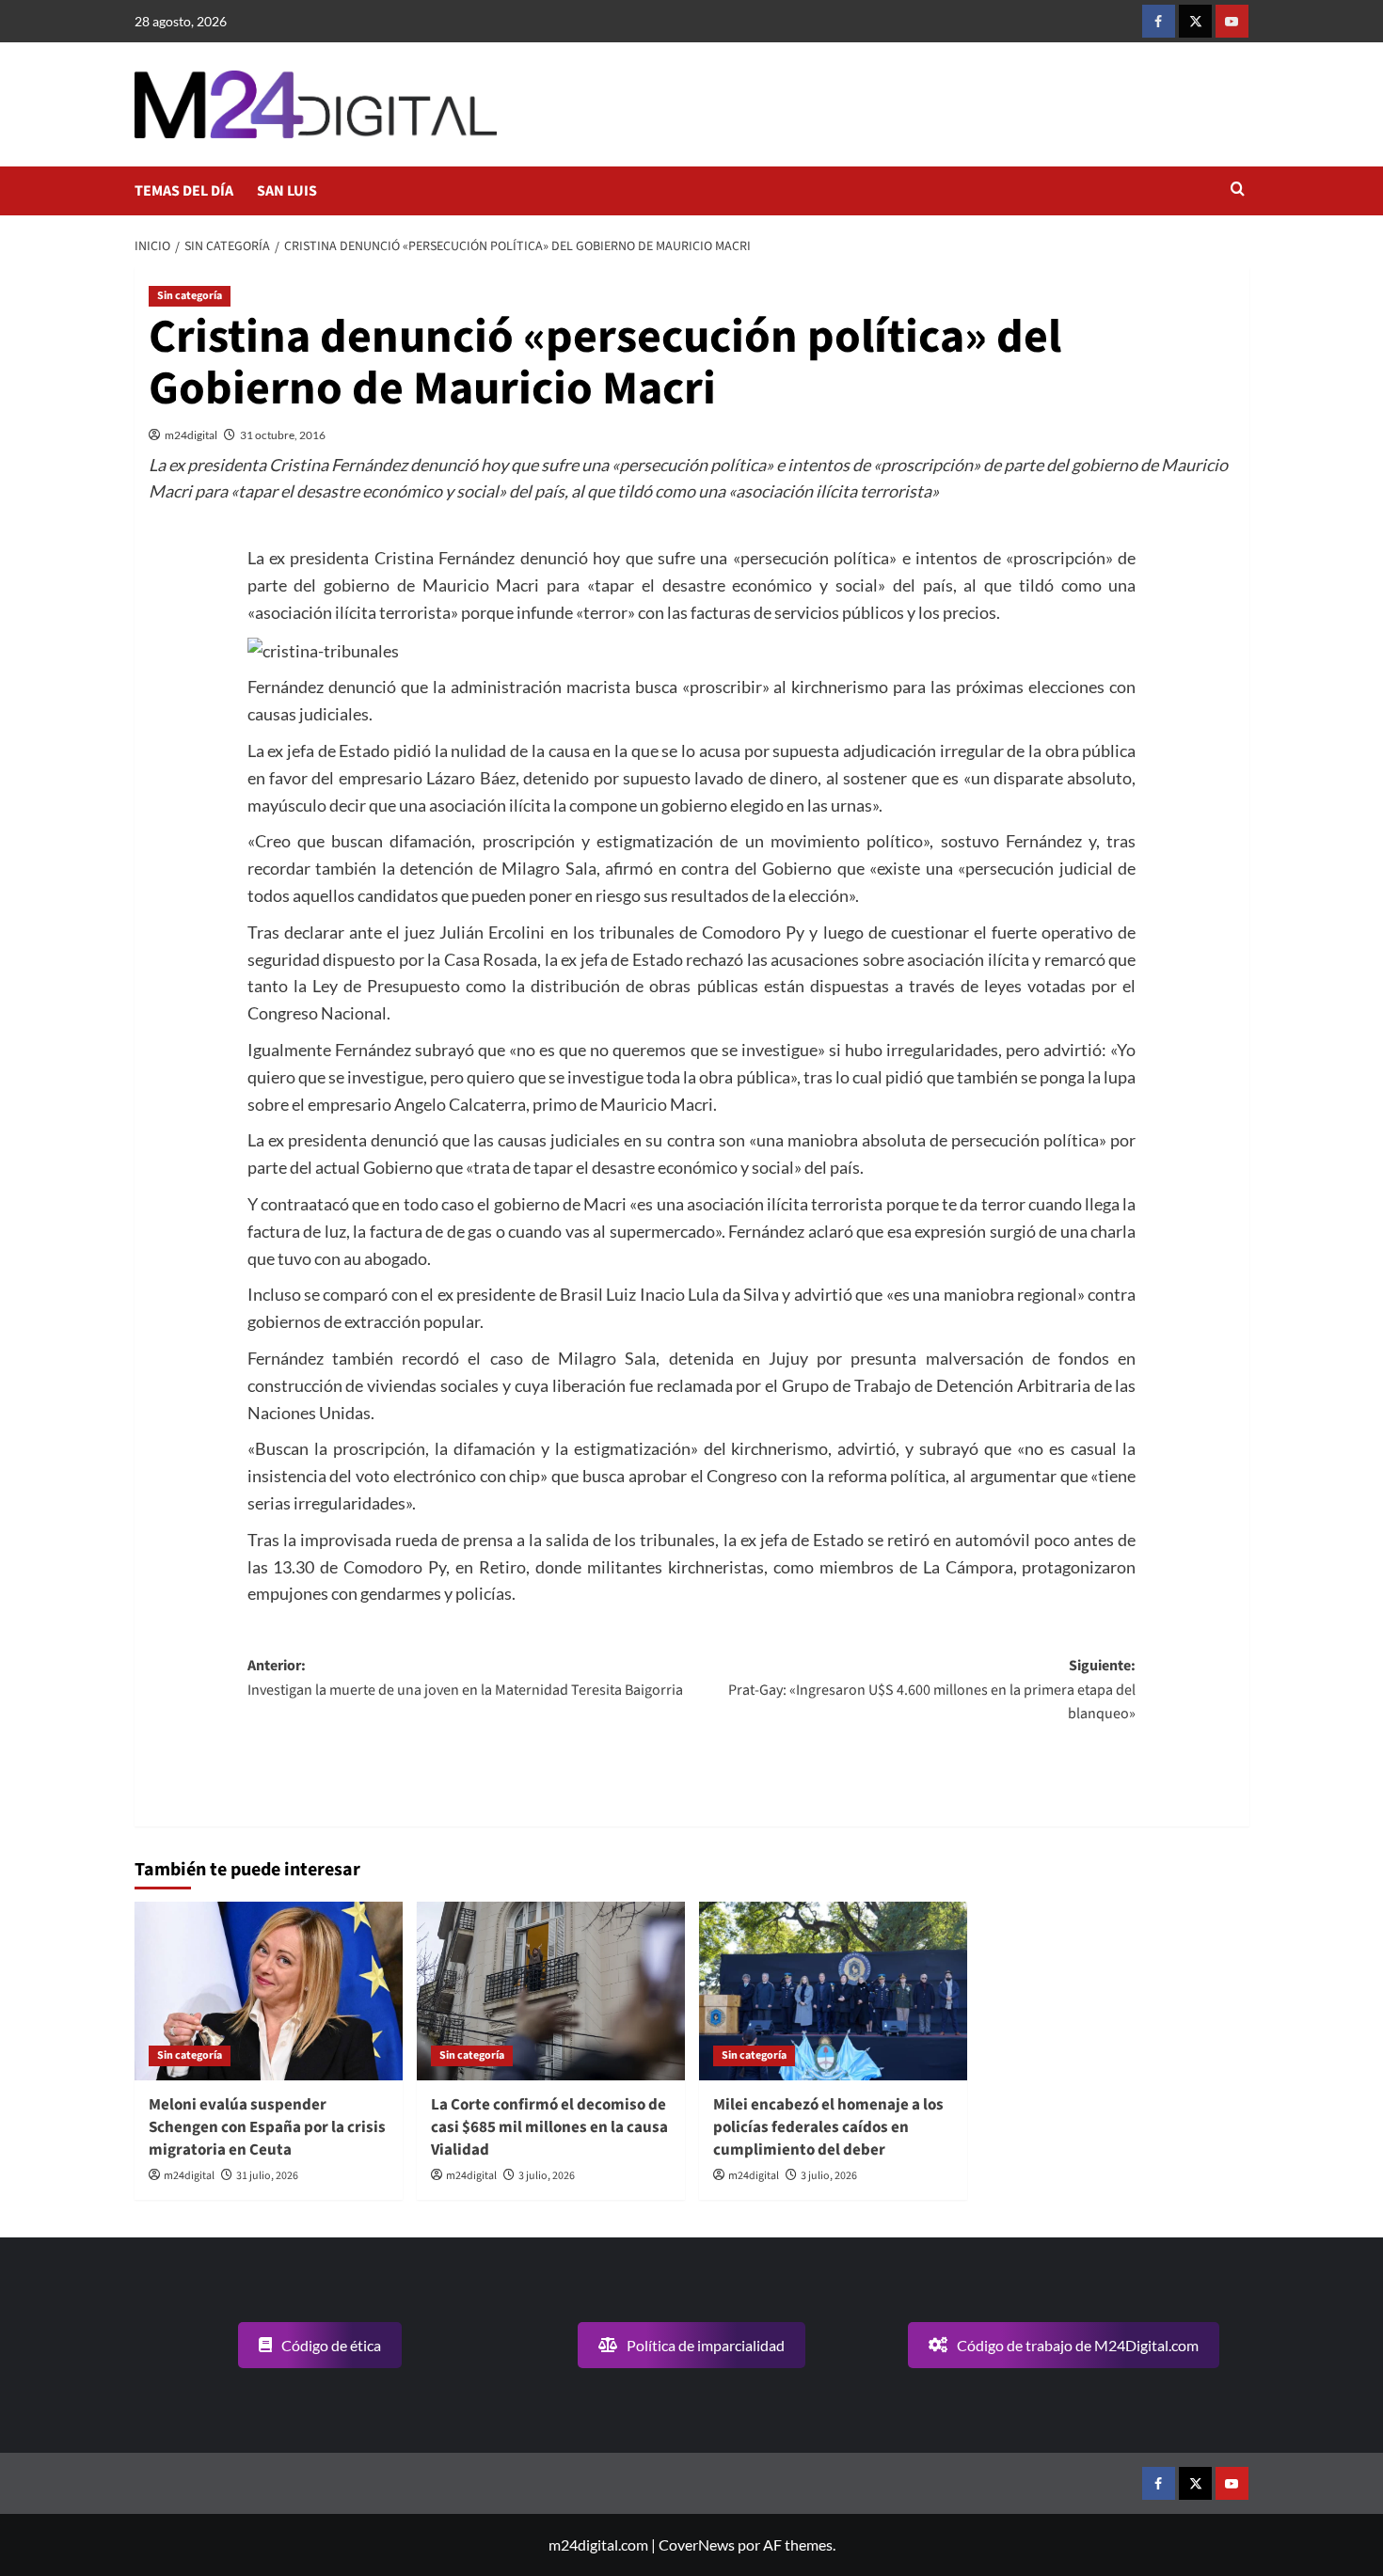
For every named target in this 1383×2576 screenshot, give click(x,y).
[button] (1238, 190)
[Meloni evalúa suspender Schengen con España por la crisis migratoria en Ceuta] (269, 1991)
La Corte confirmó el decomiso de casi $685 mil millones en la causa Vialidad (549, 2127)
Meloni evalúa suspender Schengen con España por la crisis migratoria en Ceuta (267, 2127)
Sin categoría (190, 296)
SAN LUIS (287, 191)
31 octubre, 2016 (283, 435)
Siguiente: (932, 1690)
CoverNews (697, 2544)
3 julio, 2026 (547, 2176)
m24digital (191, 435)
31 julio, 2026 (267, 2176)
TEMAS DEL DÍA (184, 191)
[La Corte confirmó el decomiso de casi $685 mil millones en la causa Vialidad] (551, 1991)
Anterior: (465, 1678)
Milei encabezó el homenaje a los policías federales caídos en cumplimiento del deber (828, 2127)
